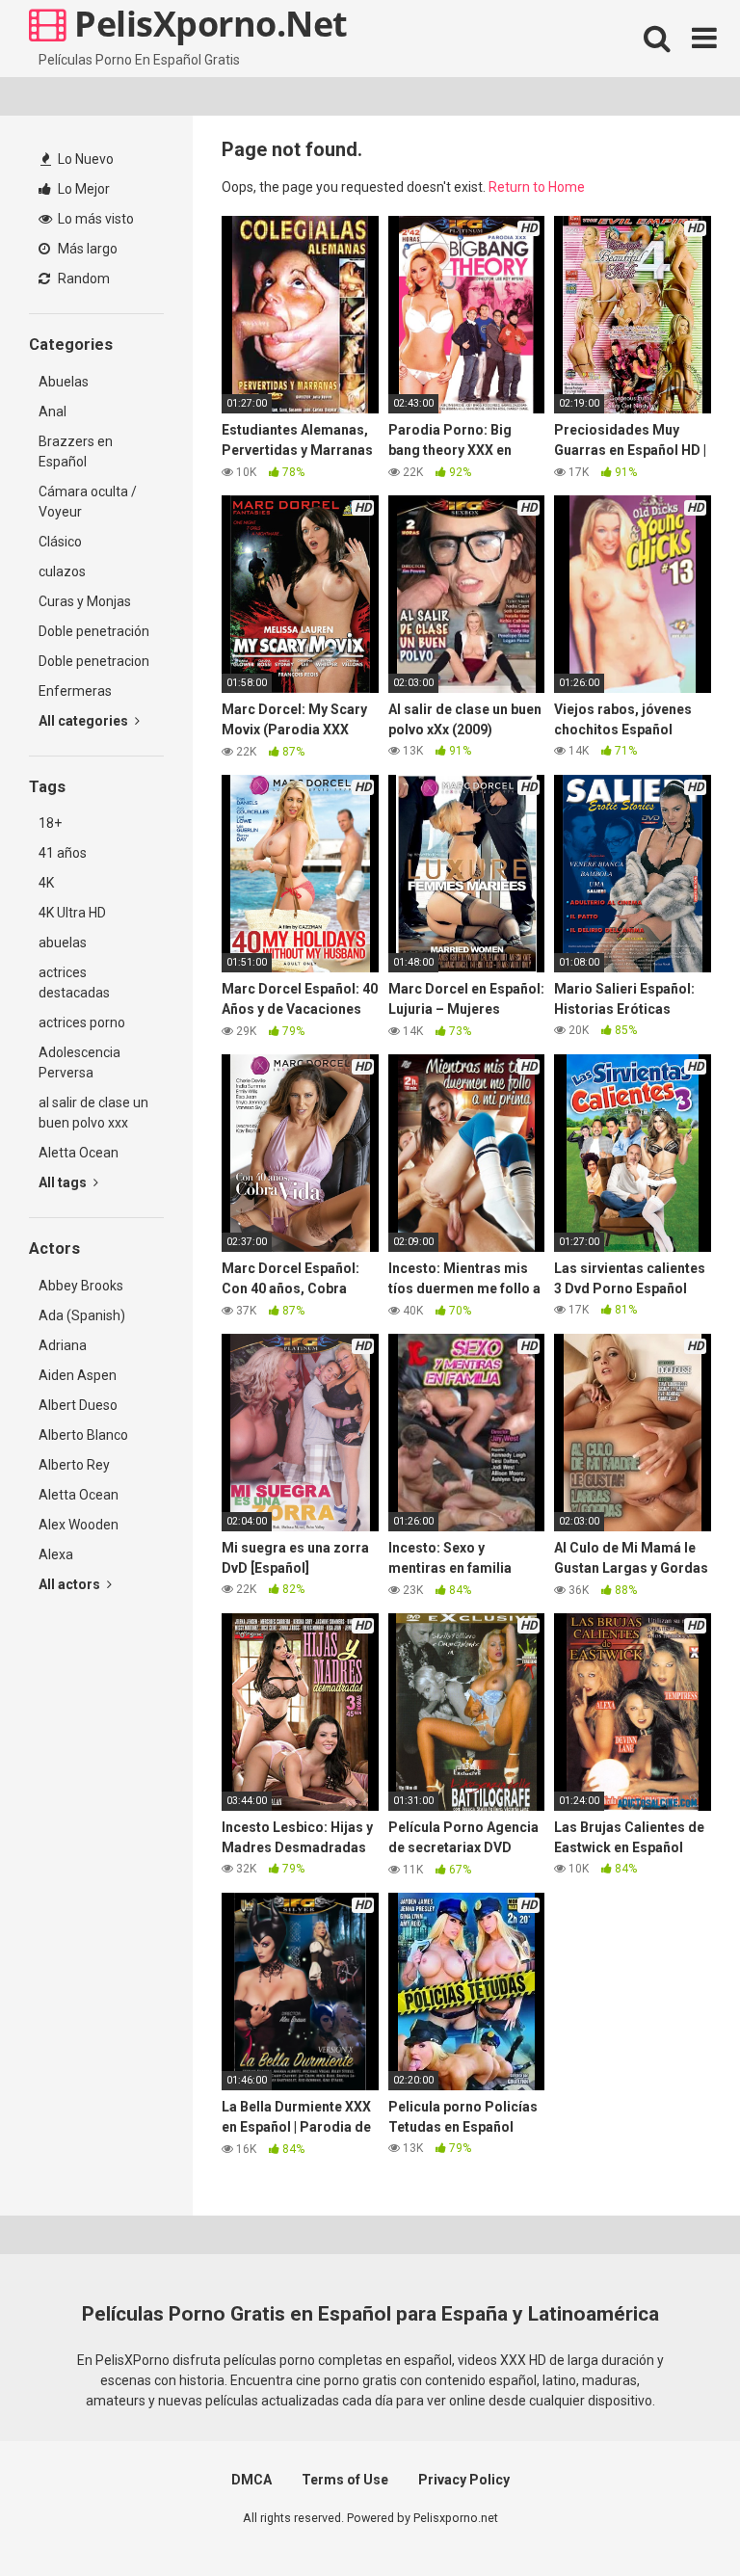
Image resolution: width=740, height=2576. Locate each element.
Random (82, 279)
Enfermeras (75, 691)
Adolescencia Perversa (79, 1062)
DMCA (251, 2480)
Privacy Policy (464, 2480)
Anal (53, 412)
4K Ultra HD (72, 913)
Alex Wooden (79, 1525)
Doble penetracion (94, 661)
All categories (85, 721)
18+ (50, 823)
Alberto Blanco (83, 1435)
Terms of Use (345, 2480)
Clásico (60, 542)
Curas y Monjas (85, 601)
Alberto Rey (74, 1465)
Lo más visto (94, 219)
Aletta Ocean (79, 1153)
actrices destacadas (74, 983)
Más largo (86, 249)
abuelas (63, 943)
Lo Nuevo (84, 159)
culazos (62, 571)
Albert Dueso (78, 1405)
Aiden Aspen (78, 1375)
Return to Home (537, 187)
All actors (71, 1584)
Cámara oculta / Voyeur (88, 502)
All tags (64, 1182)
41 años (63, 853)
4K (46, 883)
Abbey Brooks (81, 1286)
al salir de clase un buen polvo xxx (93, 1113)
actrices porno (82, 1022)
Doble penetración (94, 631)
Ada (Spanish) (82, 1315)
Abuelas (64, 382)
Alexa (56, 1554)
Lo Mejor (82, 189)
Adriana (63, 1345)
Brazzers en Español (76, 451)
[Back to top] (675, 2518)
